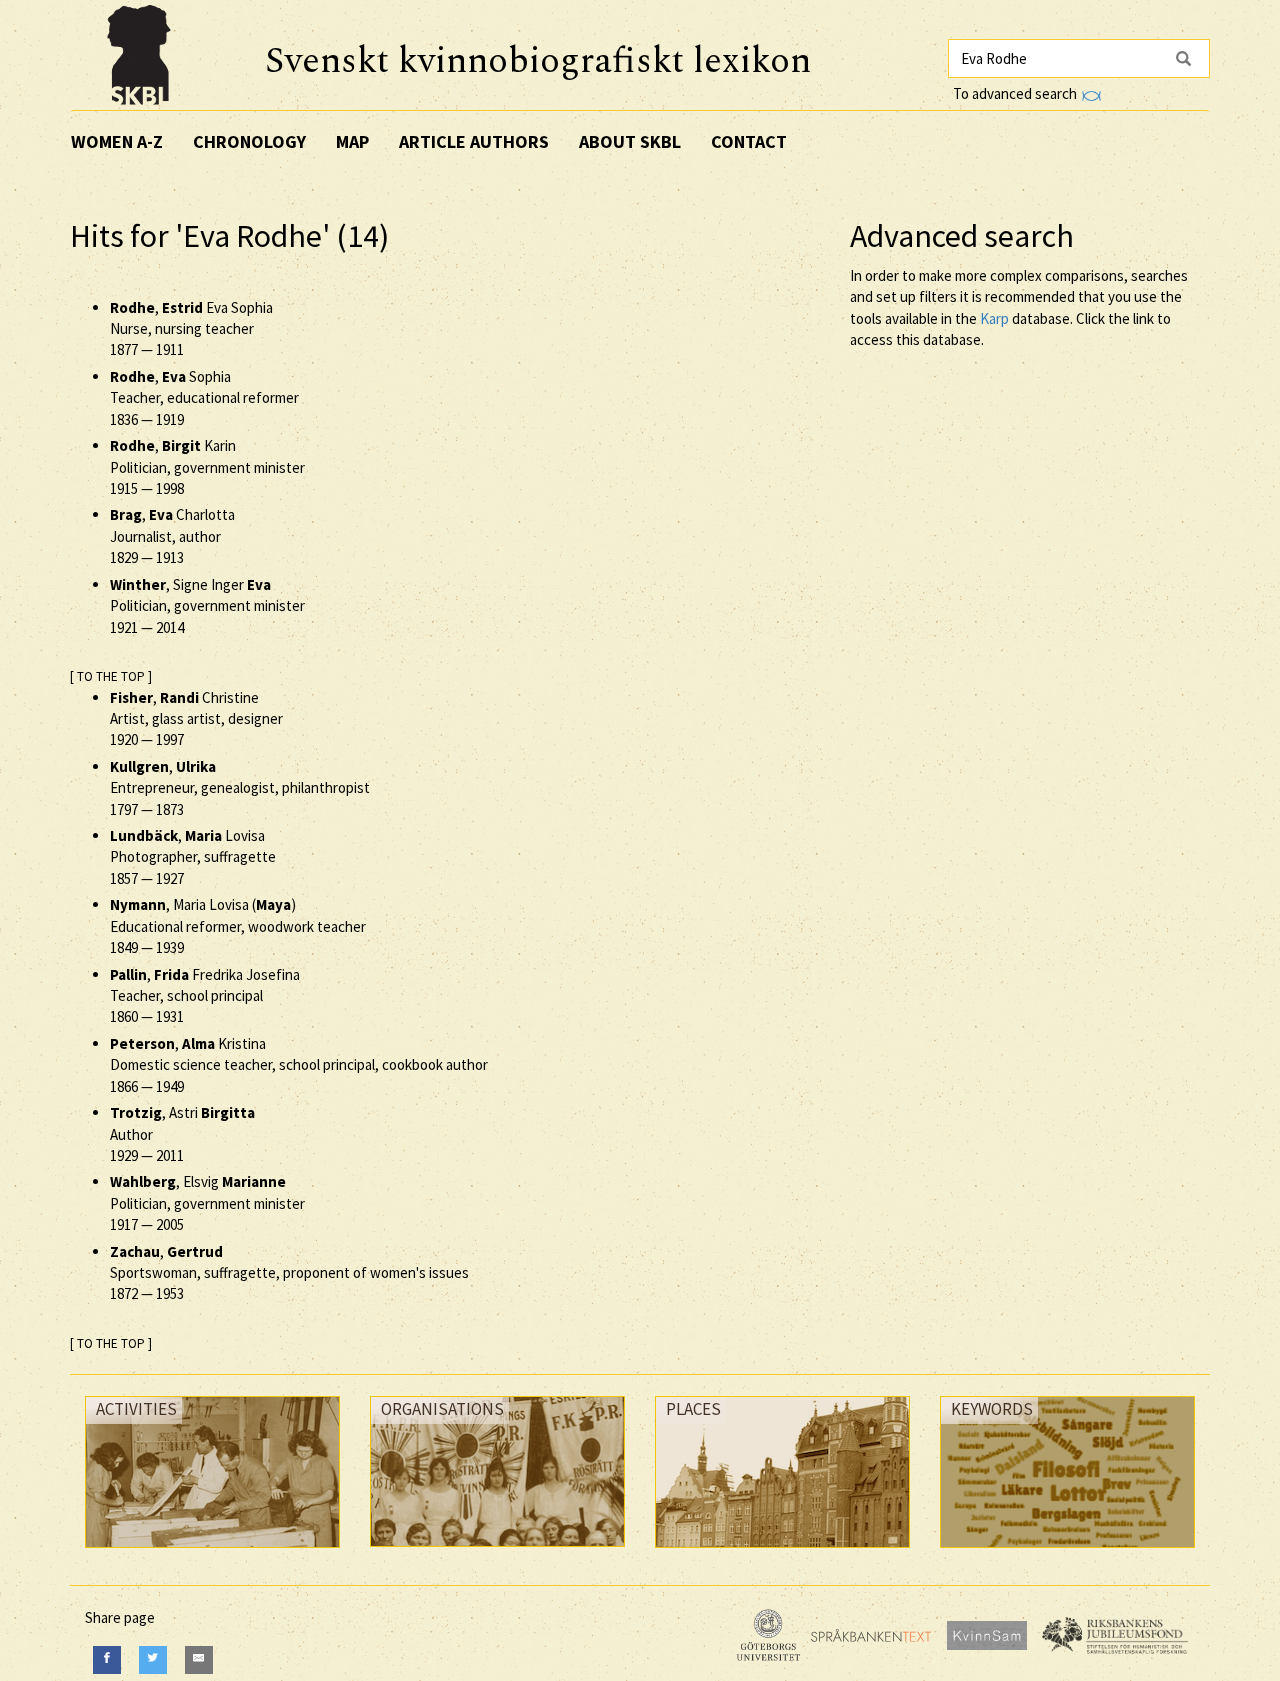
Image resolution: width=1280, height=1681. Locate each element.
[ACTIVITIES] (212, 1552)
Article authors (474, 141)
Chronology (249, 141)
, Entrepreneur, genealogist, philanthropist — (240, 788)
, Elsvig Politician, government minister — (207, 1203)
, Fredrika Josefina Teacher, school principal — (205, 996)
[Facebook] (107, 1659)
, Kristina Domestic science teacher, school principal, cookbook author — (299, 1065)
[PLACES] (782, 1552)
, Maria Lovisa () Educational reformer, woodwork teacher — (238, 926)
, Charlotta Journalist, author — (172, 536)
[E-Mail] (199, 1659)
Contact (749, 141)
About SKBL (630, 141)
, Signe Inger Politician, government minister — (207, 606)
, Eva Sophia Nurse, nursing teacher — (191, 329)
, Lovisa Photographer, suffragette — (193, 857)
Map (352, 141)
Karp (994, 318)
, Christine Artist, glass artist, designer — (196, 719)
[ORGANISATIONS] (497, 1551)
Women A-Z (117, 141)
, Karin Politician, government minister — (207, 467)
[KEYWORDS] (1067, 1552)
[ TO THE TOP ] (111, 676)
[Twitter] (153, 1659)
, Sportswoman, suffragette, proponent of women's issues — (289, 1273)
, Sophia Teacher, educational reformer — (204, 398)
